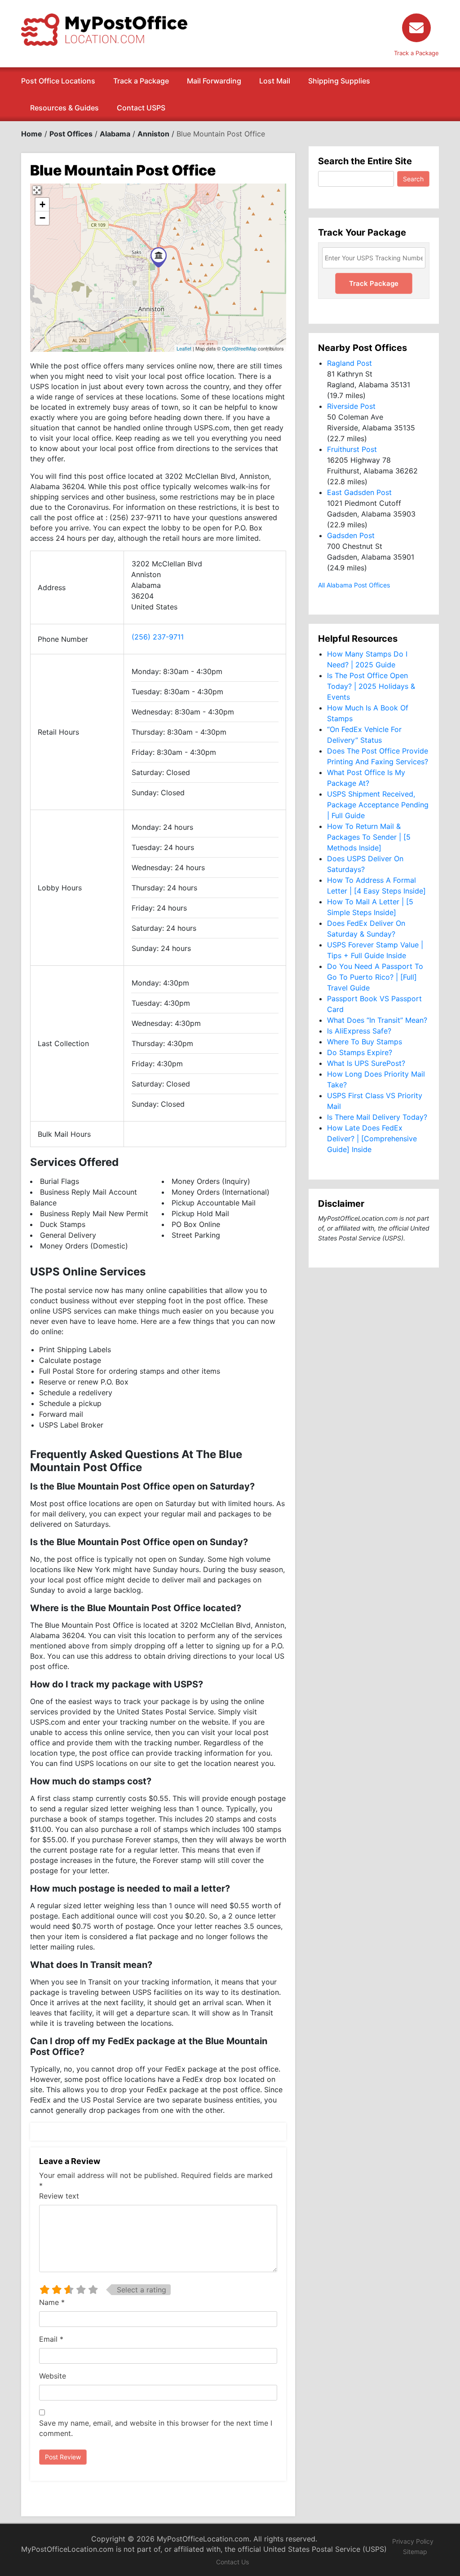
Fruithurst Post (352, 449)
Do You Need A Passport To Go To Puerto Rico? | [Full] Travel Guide (375, 977)
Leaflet (184, 348)
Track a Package (141, 81)
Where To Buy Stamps (365, 1042)
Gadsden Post (351, 535)
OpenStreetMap (239, 348)
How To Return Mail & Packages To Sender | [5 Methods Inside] (369, 837)
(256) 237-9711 (158, 637)
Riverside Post (351, 406)
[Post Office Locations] (104, 29)
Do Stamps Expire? (360, 1052)
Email (51, 2339)
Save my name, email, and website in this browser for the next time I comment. (156, 2428)
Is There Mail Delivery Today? (377, 1117)
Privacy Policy (413, 2541)
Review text (59, 2196)
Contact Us (232, 2562)
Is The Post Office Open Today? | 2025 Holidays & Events (371, 686)
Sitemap (415, 2552)
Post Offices (71, 134)
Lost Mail (275, 81)
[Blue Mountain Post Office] (159, 257)
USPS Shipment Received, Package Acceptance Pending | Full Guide (378, 805)
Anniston (153, 134)
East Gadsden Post (359, 492)
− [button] (42, 218)
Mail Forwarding (214, 81)
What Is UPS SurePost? (366, 1063)
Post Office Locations (58, 81)
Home (32, 134)
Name (52, 2302)
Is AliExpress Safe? (359, 1031)
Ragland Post (349, 363)
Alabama (115, 134)
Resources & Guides (64, 108)
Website (53, 2376)
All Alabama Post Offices (354, 585)
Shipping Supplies (339, 81)
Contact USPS (141, 108)
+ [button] (42, 204)
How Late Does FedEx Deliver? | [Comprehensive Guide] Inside (372, 1139)
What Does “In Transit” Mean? (377, 1020)
